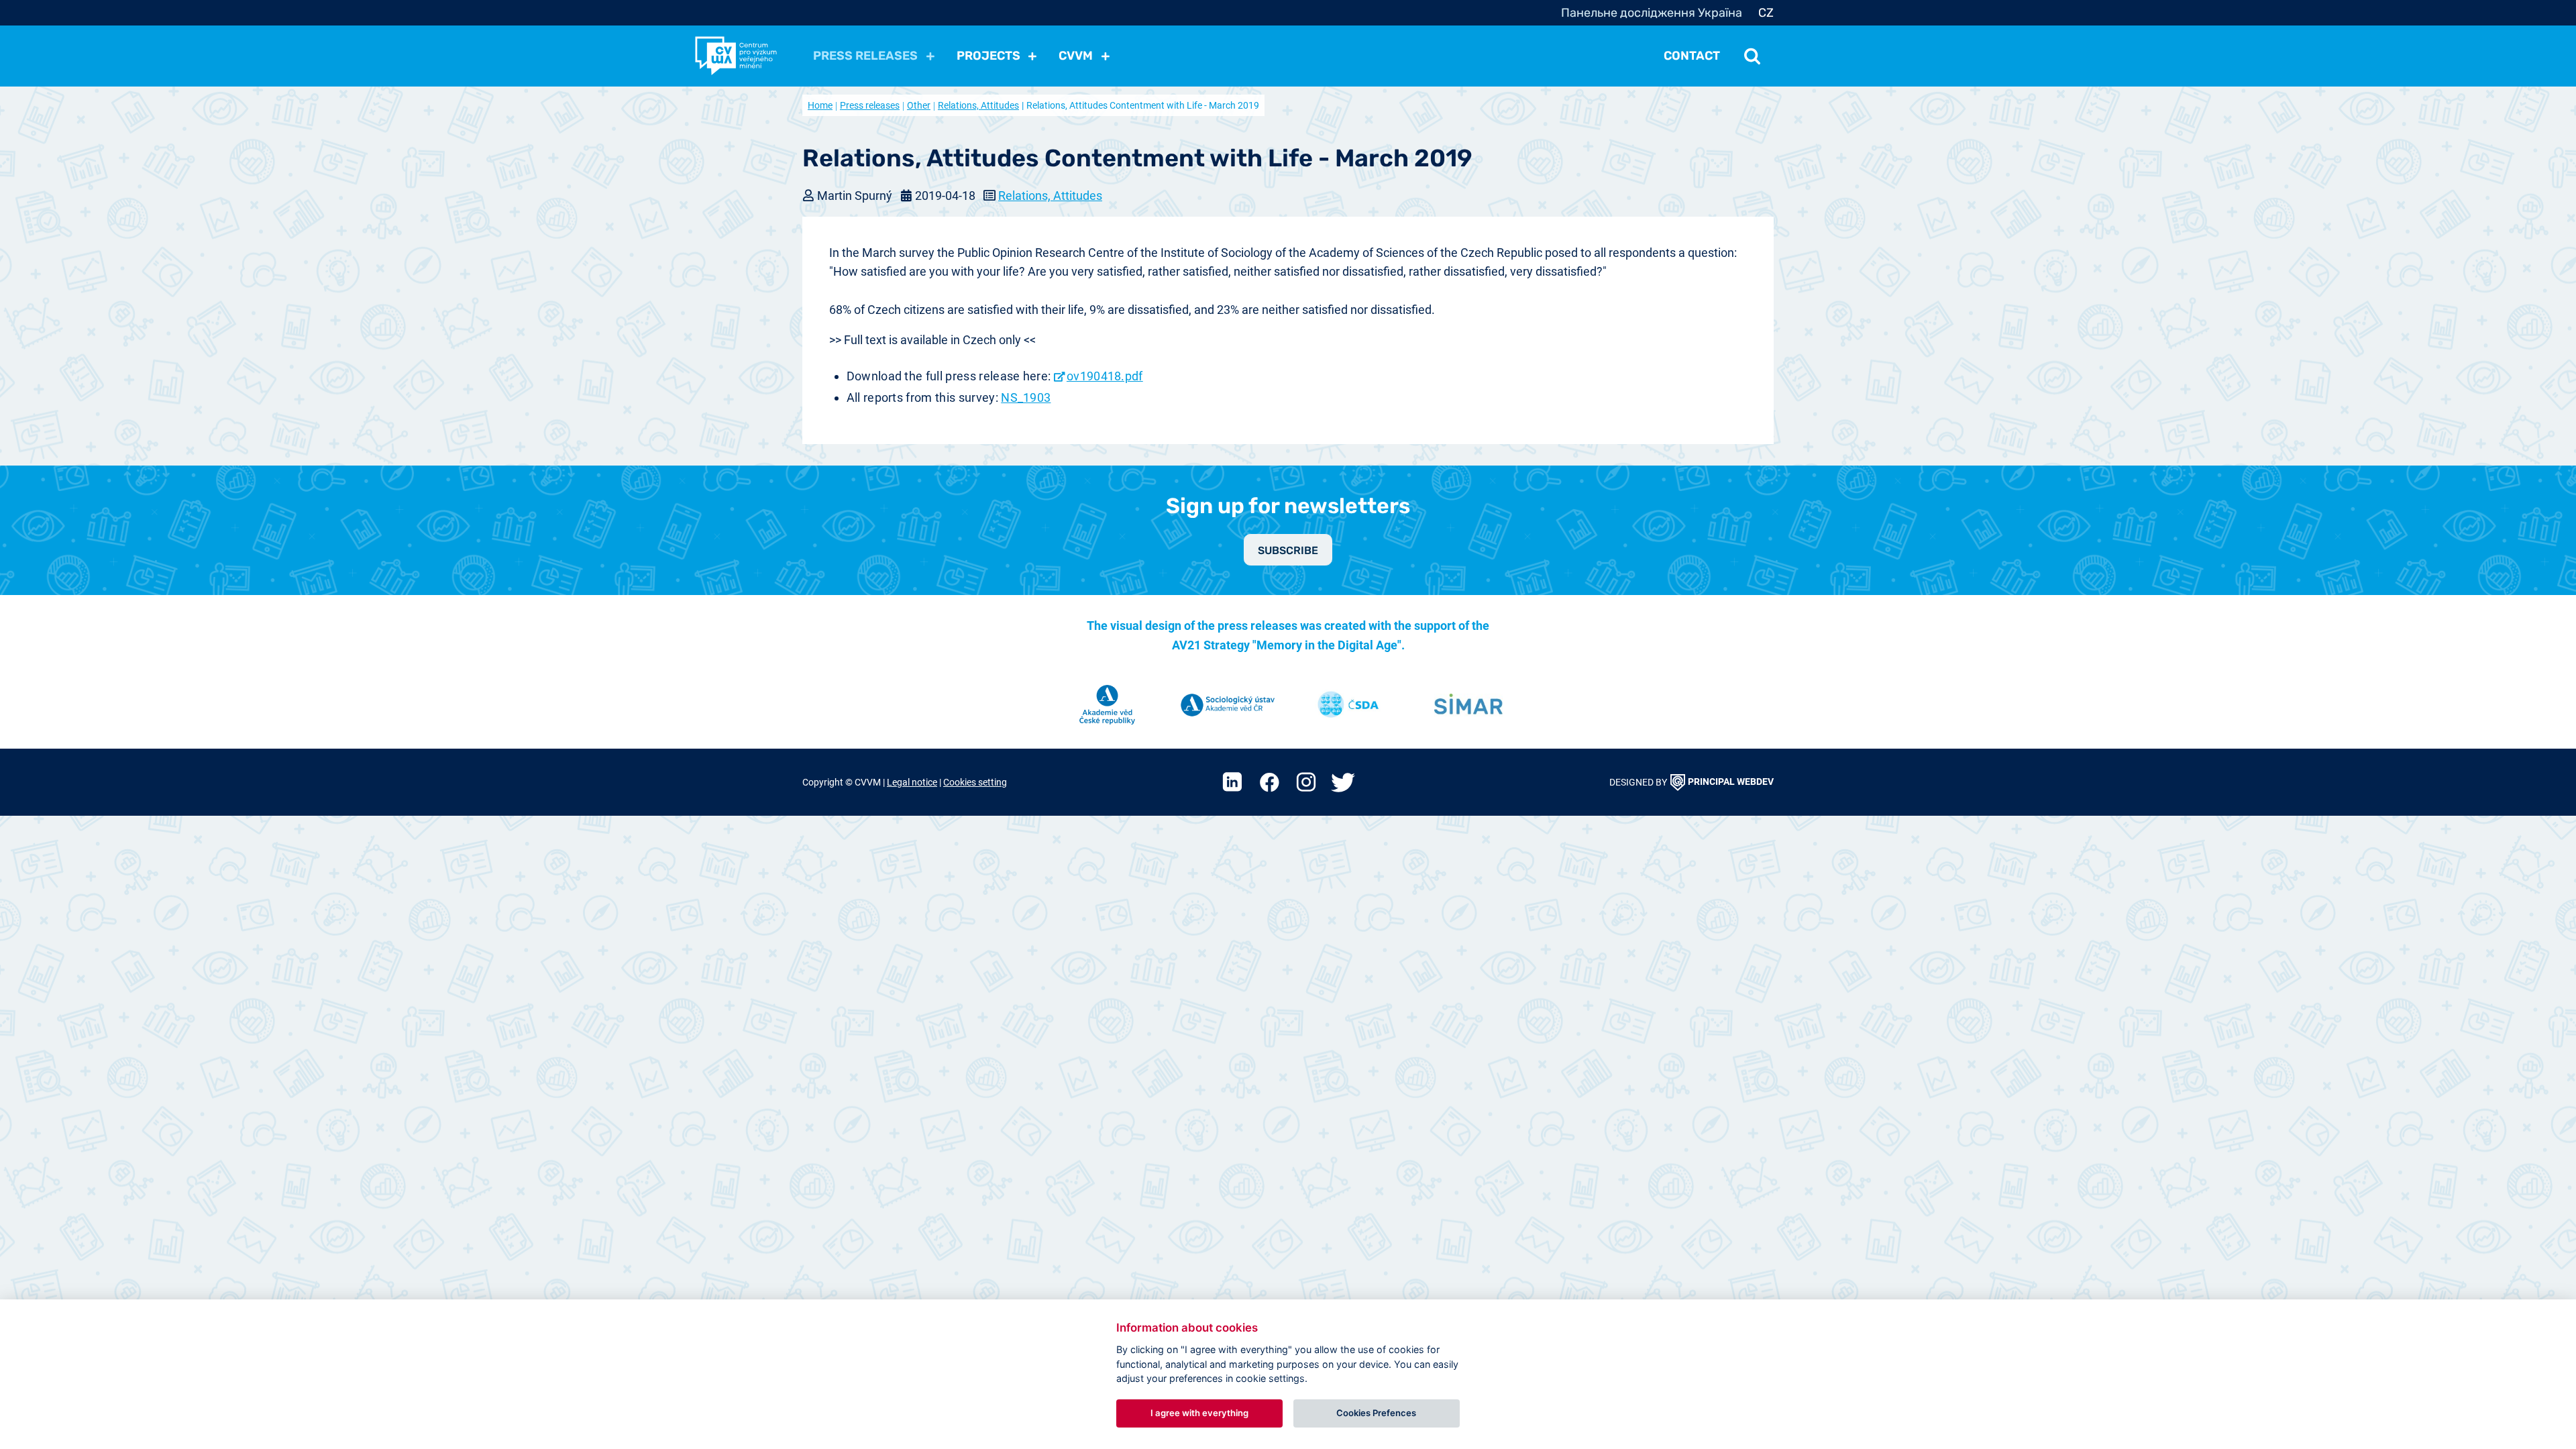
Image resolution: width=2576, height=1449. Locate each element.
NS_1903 (1026, 397)
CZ (1766, 13)
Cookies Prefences (1376, 1413)
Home (820, 105)
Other (919, 105)
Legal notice (912, 783)
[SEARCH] (1752, 56)
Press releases (870, 105)
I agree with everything (1199, 1413)
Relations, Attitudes (978, 105)
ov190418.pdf (1105, 376)
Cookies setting (975, 783)
